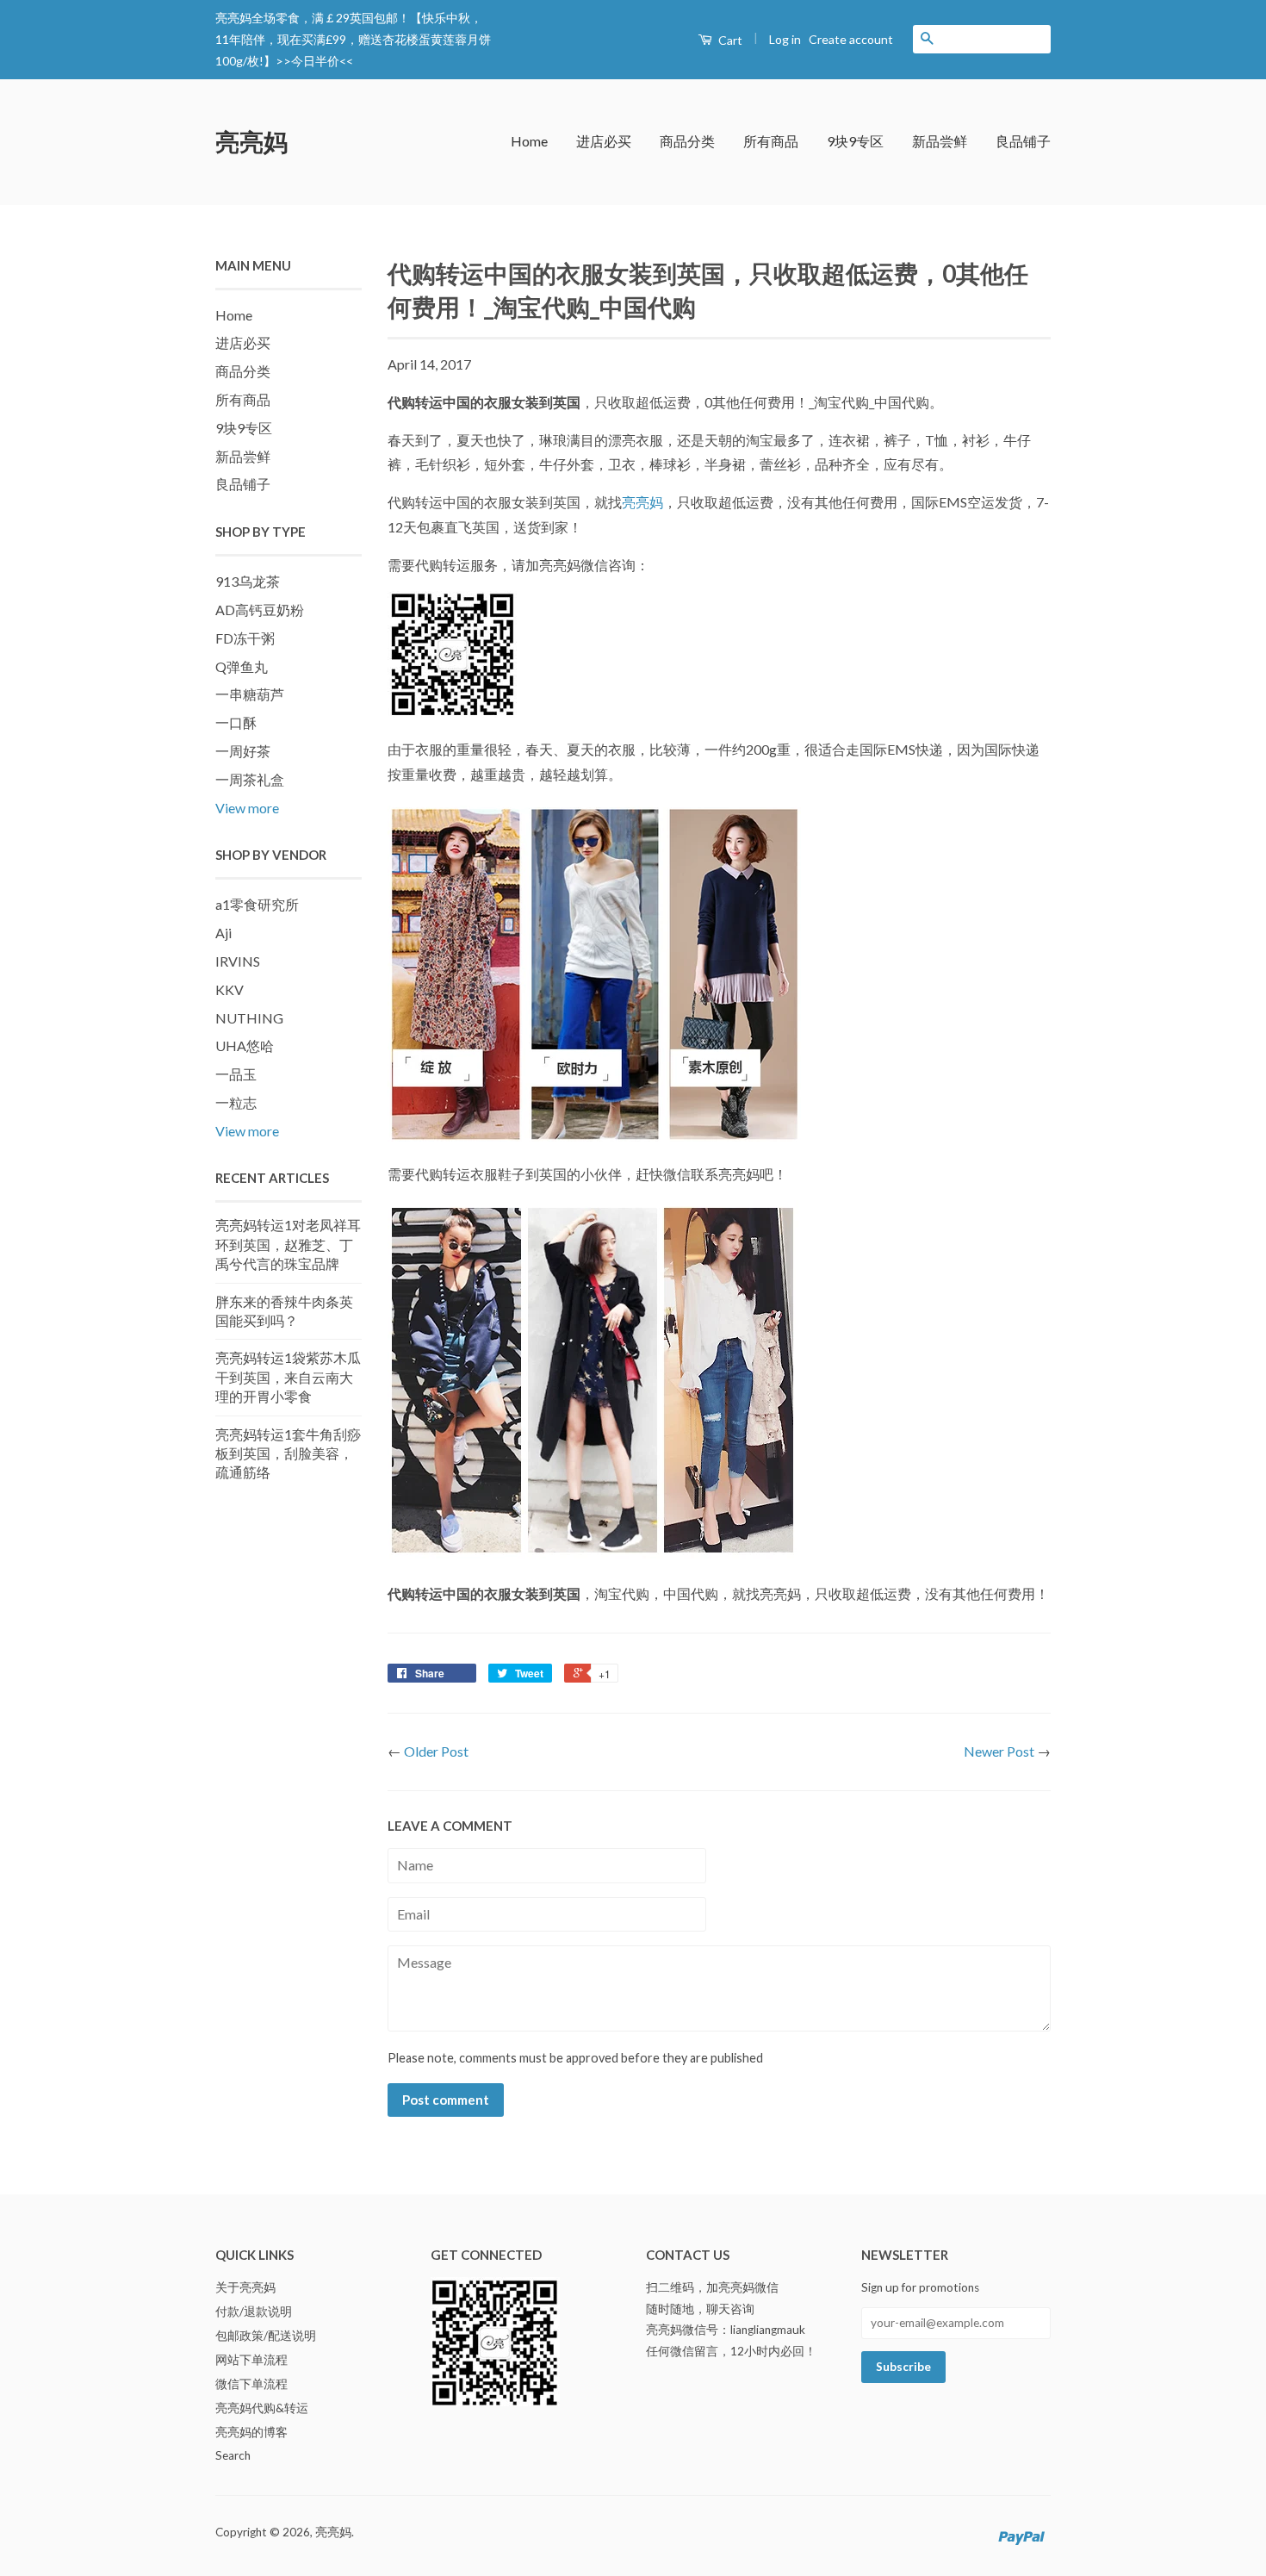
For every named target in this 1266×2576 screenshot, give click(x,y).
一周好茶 (243, 751)
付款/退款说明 (254, 2312)
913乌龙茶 (248, 581)
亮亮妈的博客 (251, 2432)
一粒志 (236, 1102)
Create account (851, 39)
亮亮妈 (251, 141)
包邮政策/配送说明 (266, 2336)
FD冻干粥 (245, 638)
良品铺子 (1023, 141)
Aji (223, 933)
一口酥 (236, 722)
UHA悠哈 (245, 1045)
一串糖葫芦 (250, 694)
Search (233, 2455)
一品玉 (236, 1074)
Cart (729, 40)
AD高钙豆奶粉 (260, 610)
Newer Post (999, 1751)
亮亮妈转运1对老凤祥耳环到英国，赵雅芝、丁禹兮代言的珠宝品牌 (288, 1244)
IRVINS (238, 961)
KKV (230, 989)
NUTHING (249, 1018)
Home (529, 141)
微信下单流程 (251, 2384)
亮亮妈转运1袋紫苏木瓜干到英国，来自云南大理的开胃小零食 (288, 1377)
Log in (785, 39)
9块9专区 (855, 141)
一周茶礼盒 (250, 779)
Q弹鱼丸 (242, 666)
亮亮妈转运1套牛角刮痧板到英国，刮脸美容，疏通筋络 (288, 1453)
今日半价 (315, 61)
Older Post (436, 1751)
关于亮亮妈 (245, 2287)
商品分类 (687, 141)
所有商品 (771, 141)
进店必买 (604, 141)
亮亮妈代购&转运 (262, 2408)
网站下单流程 (251, 2360)
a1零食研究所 (257, 904)
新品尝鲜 (940, 141)
